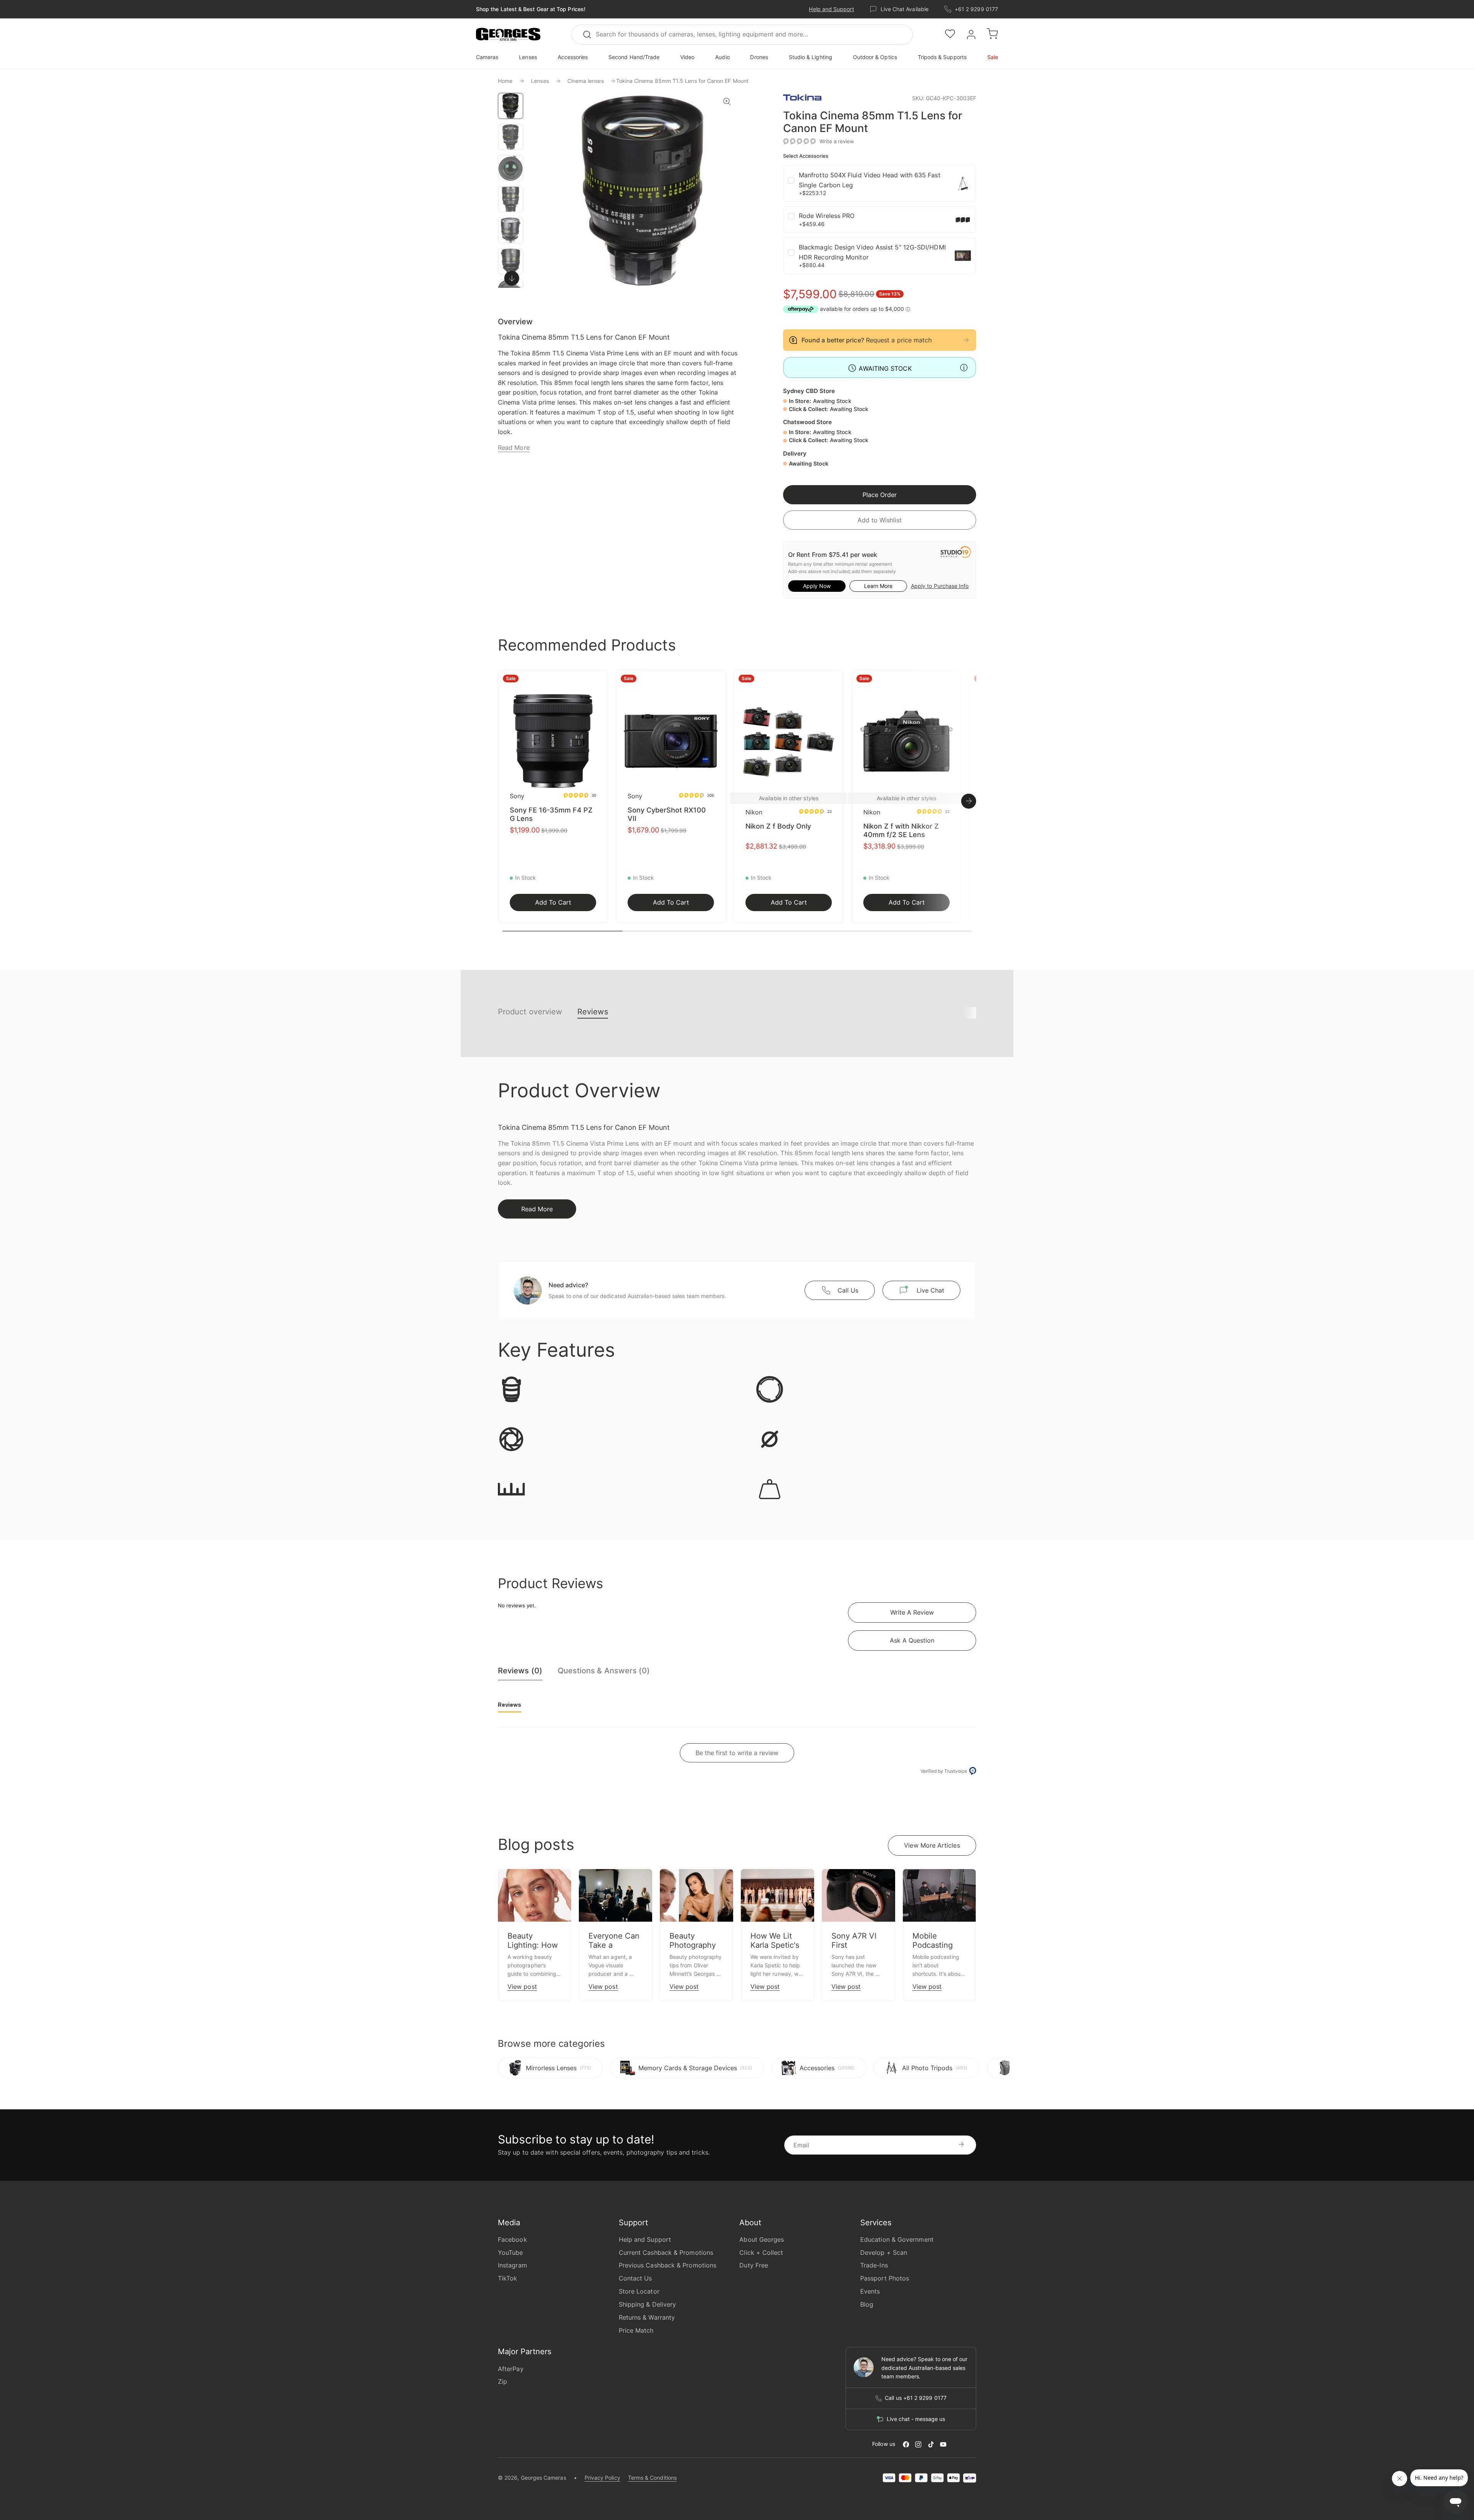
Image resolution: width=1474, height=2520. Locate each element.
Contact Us (635, 2278)
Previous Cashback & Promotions (668, 2265)
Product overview (530, 1012)
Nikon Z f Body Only (778, 826)
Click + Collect (761, 2252)
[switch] (511, 278)
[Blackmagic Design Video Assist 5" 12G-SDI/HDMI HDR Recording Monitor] (963, 256)
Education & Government (897, 2239)
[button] (508, 35)
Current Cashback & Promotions (666, 2252)
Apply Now (817, 586)
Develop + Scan (884, 2252)
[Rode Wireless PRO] (963, 220)
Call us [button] (848, 1290)
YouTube (511, 2252)
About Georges (762, 2239)
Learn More (878, 586)
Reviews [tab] (510, 1705)
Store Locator (639, 2291)
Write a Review (912, 1612)
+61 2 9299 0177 (976, 9)
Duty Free (754, 2265)
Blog (867, 2304)
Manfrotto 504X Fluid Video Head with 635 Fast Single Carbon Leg (870, 180)
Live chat (930, 1290)
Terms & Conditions (652, 2478)
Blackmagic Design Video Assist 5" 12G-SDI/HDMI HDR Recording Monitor (872, 252)
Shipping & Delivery (648, 2304)
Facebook (512, 2239)
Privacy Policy (602, 2478)
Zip (502, 2381)
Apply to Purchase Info (940, 586)
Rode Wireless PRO (827, 216)
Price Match (636, 2330)
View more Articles (932, 1845)
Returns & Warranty (647, 2317)
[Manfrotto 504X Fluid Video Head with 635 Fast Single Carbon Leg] (963, 183)
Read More (514, 448)
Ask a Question (912, 1640)
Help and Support (831, 9)
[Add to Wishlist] (600, 680)
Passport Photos (885, 2278)
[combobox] (742, 35)
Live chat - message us (916, 2419)
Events (870, 2291)
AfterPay (511, 2369)
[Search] (590, 35)
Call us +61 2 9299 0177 (916, 2398)
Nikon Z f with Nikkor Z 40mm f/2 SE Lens (901, 830)
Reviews (593, 1012)
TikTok (507, 2278)
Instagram (512, 2265)
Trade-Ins (874, 2265)
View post (522, 1987)
